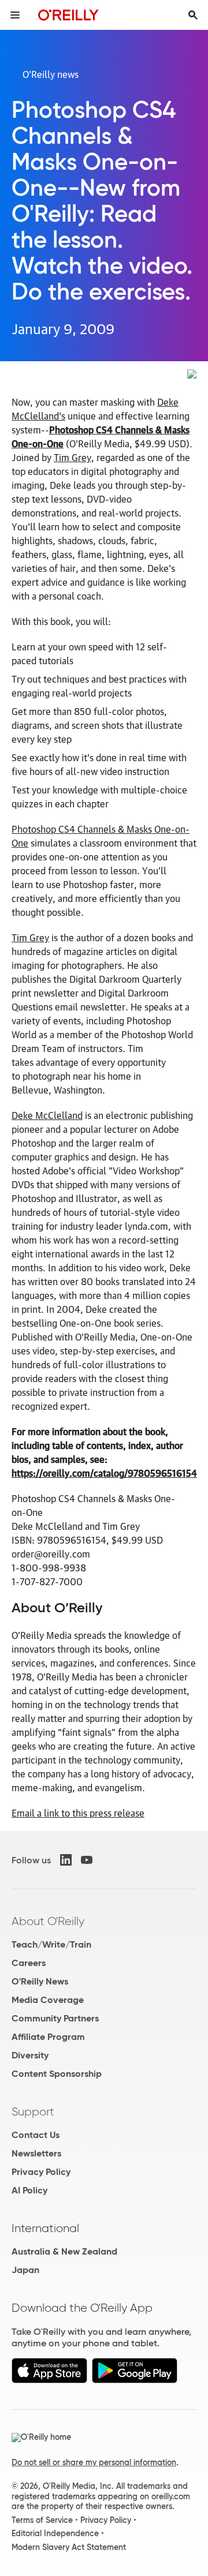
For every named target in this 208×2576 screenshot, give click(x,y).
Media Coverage (48, 2000)
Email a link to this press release (78, 1813)
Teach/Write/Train (51, 1944)
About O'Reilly (48, 1921)
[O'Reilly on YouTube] (87, 1860)
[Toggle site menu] (15, 15)
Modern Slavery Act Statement (69, 2547)
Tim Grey (73, 457)
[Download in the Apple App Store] (49, 2380)
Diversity (30, 2055)
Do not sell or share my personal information (94, 2462)
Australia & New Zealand (64, 2251)
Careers (29, 1963)
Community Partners (55, 2018)
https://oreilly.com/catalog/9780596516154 (104, 1473)
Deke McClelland (47, 1115)
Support (33, 2111)
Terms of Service (42, 2520)
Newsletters (36, 2153)
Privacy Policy (41, 2172)
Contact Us (36, 2135)
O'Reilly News (40, 1981)
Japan (25, 2270)
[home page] (68, 15)
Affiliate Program (48, 2037)
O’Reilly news (51, 74)
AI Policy (29, 2190)
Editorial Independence (55, 2533)
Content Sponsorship (57, 2074)
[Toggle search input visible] (193, 15)
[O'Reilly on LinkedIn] (66, 1860)
